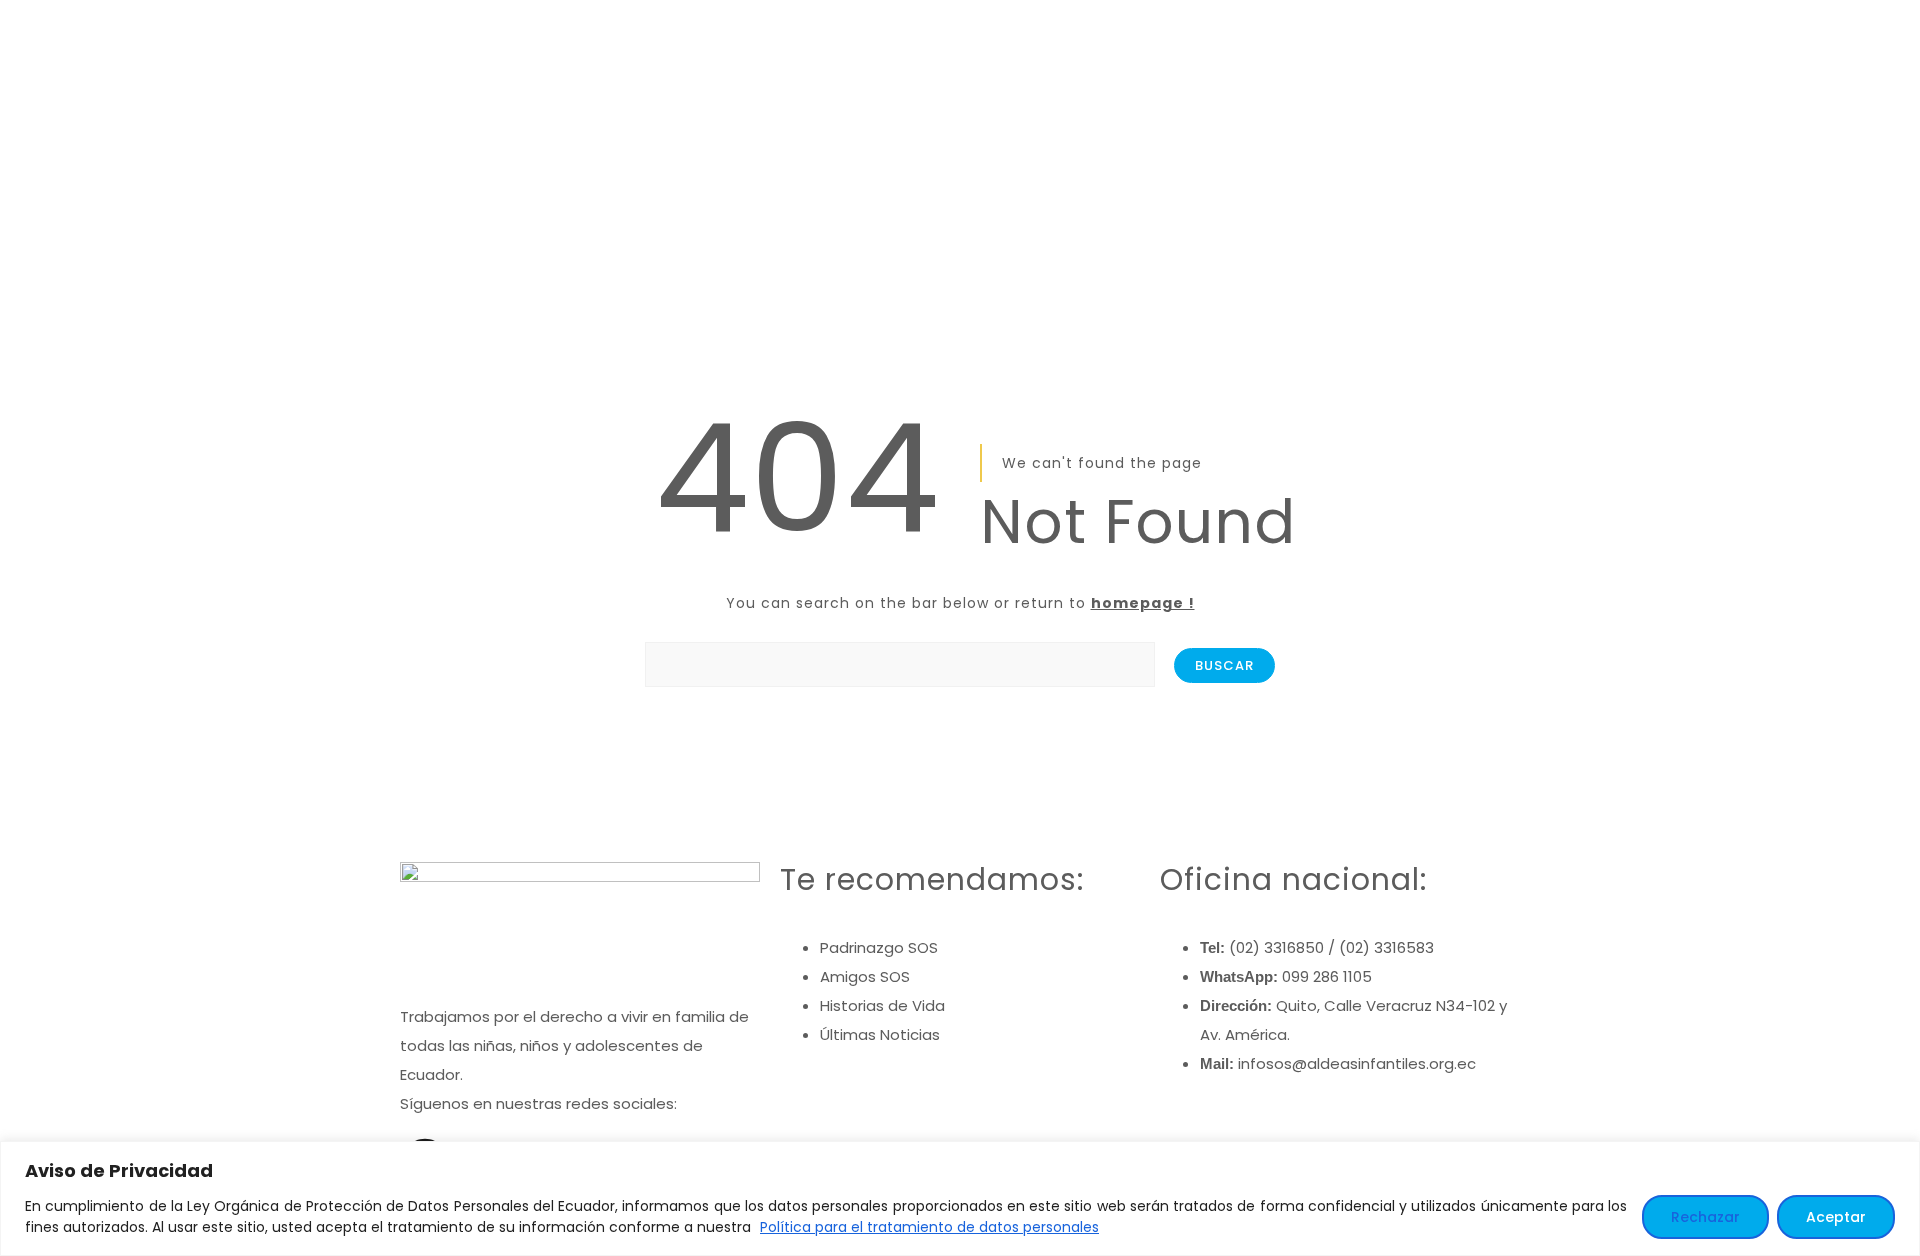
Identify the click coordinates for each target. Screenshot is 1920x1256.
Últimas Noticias (880, 1034)
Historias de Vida (882, 1005)
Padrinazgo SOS (879, 947)
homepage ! (1143, 603)
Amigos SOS (865, 976)
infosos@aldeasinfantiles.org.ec (1357, 1063)
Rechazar (1705, 1217)
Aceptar (1836, 1217)
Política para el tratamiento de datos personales (929, 1227)
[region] (960, 1198)
